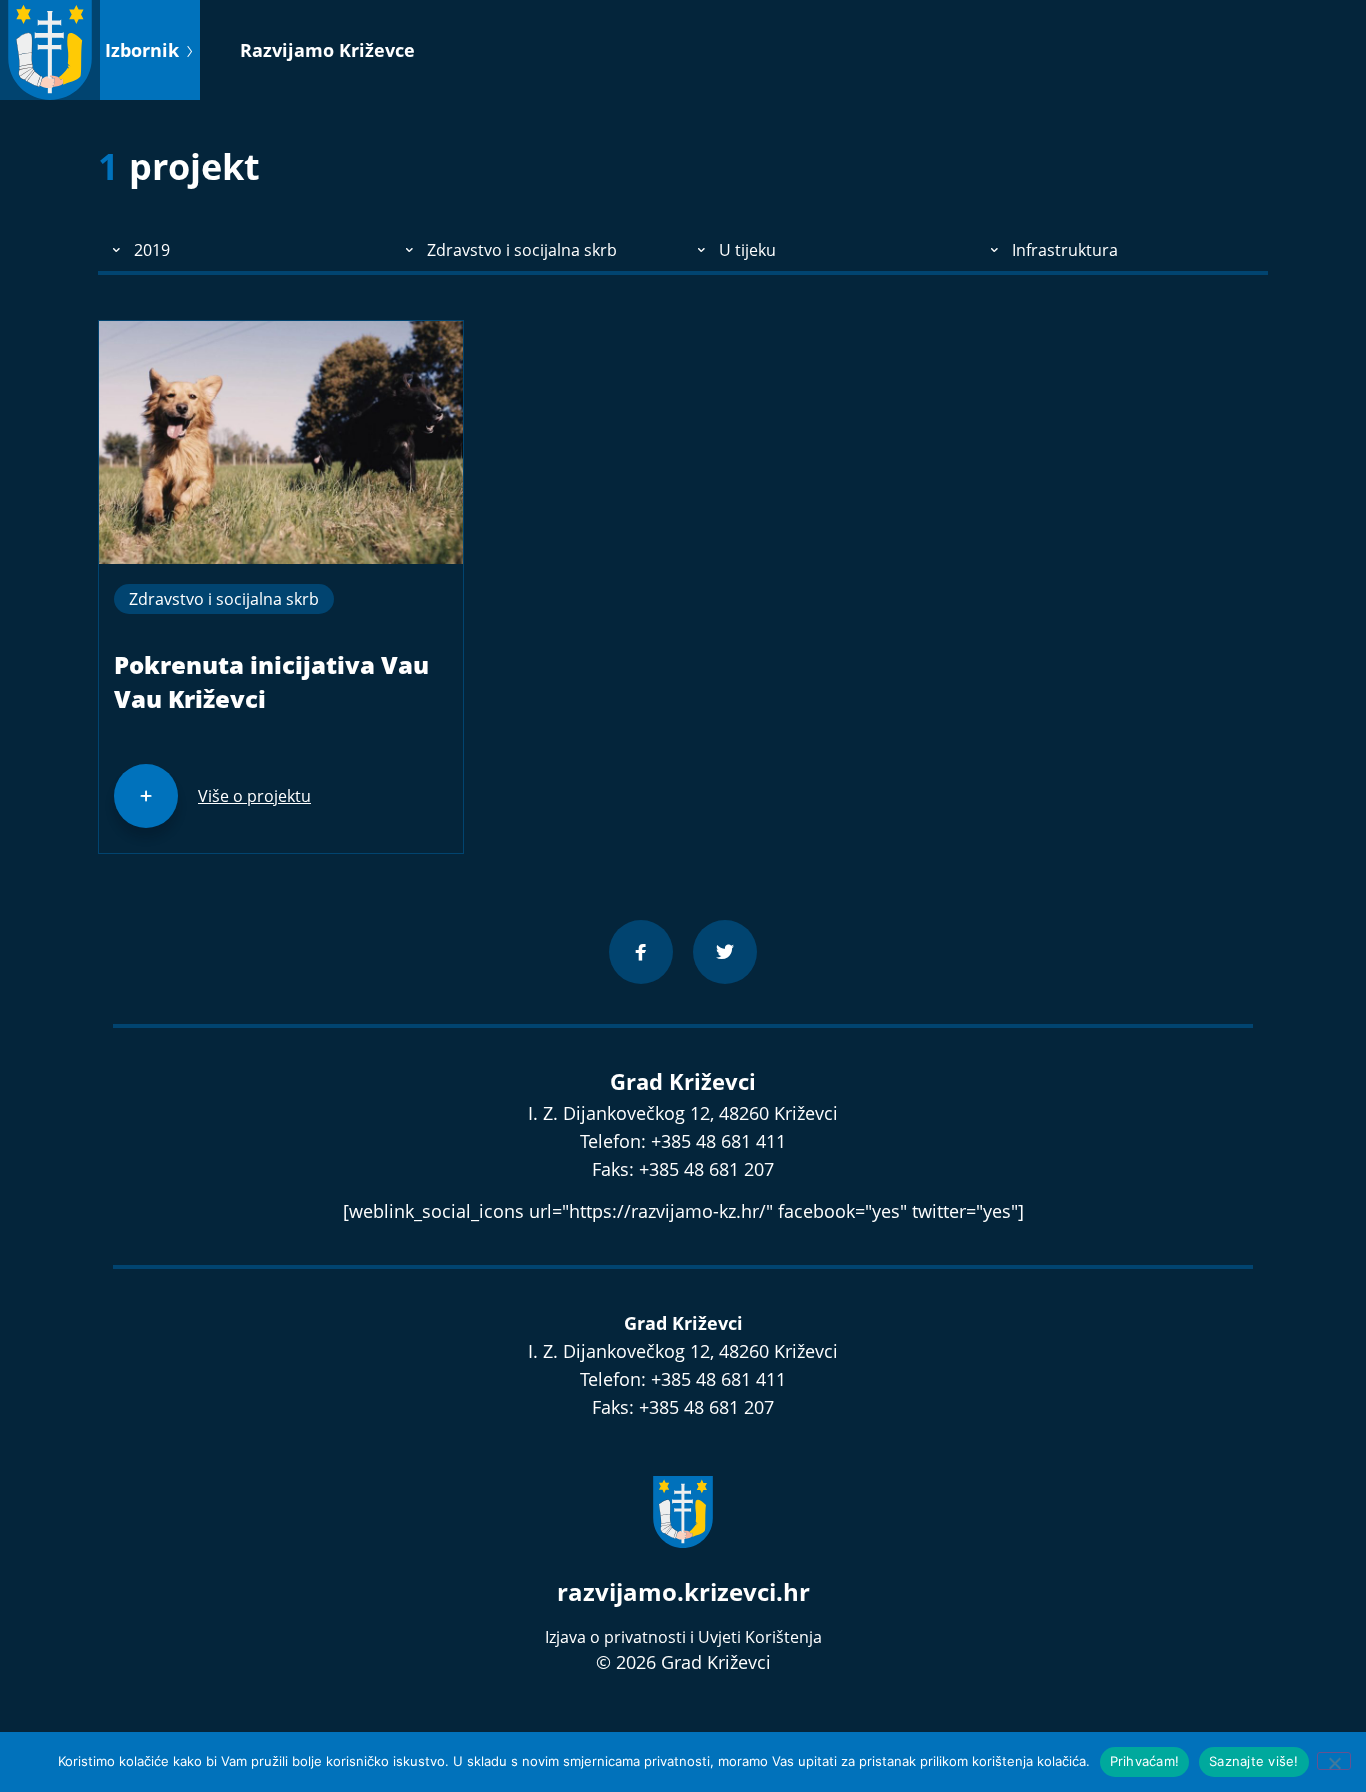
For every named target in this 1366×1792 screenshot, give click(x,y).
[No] (1334, 1761)
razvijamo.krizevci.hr (683, 1591)
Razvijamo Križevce (327, 50)
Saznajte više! (1254, 1761)
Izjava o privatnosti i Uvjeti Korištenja (683, 1637)
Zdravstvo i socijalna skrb (224, 599)
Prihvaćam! (1145, 1761)
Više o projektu (254, 796)
